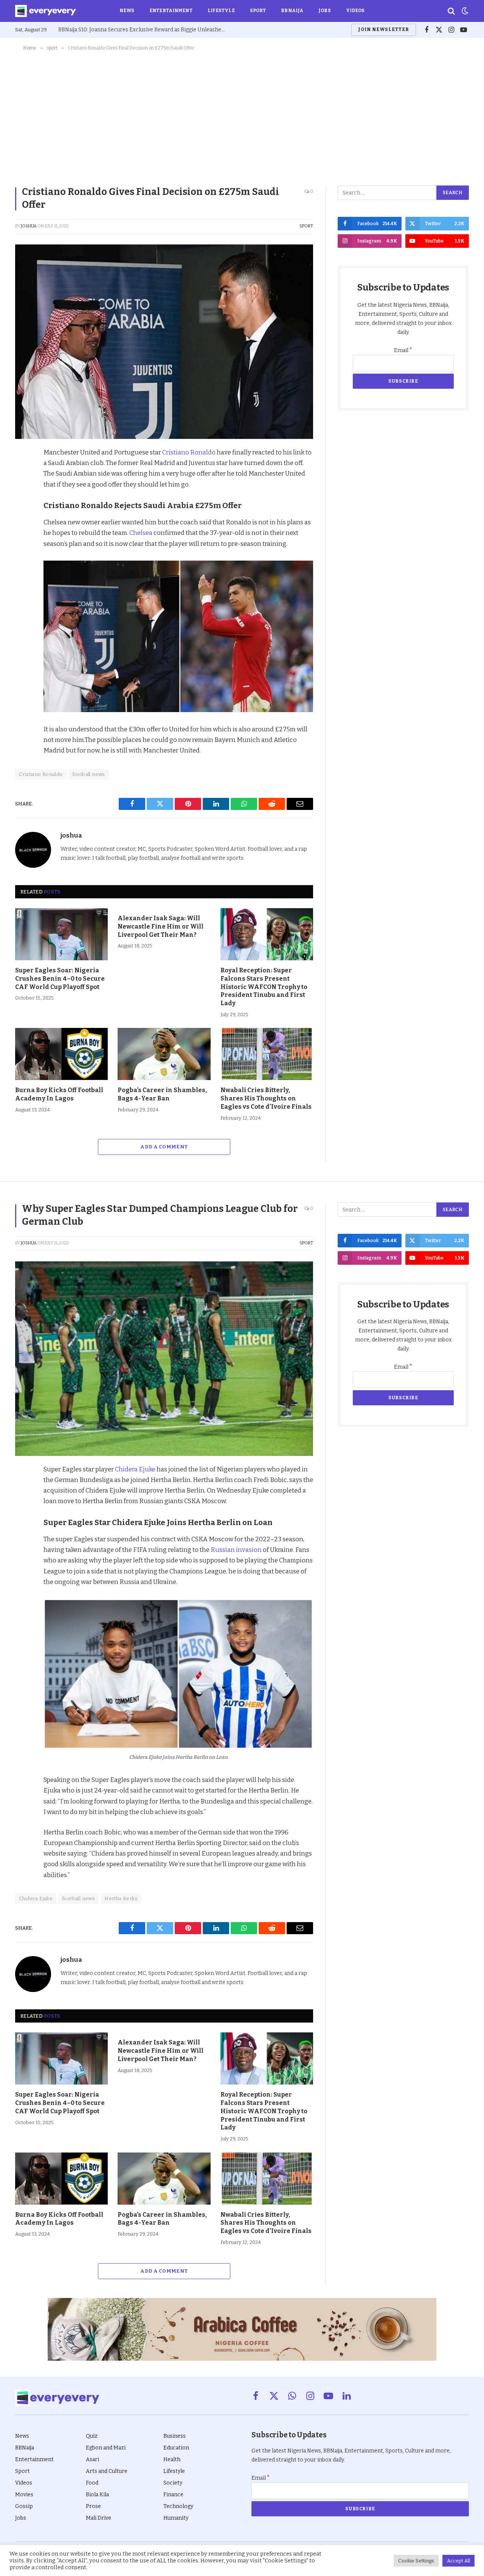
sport (306, 226)
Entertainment (171, 11)
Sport (258, 11)
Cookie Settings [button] (416, 2561)
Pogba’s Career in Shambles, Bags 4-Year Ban (162, 1094)
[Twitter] (23, 489)
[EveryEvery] (46, 11)
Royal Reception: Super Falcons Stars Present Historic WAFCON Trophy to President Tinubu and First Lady (264, 987)
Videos (355, 11)
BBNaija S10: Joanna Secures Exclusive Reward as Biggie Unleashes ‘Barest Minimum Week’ (143, 30)
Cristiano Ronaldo (189, 452)
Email (403, 350)
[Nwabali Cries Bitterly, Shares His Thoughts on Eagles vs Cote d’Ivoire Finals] (267, 1054)
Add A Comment (164, 1147)
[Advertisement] (242, 117)
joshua (29, 226)
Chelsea (141, 533)
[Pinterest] (23, 507)
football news (89, 774)
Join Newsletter (383, 29)
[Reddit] (23, 524)
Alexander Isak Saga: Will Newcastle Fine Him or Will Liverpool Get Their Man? (161, 926)
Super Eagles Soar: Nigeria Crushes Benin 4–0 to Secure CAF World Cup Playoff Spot (60, 979)
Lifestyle (221, 11)
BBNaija (292, 11)
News (127, 11)
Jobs (324, 11)
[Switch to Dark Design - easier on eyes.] (464, 11)
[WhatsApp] (23, 541)
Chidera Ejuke (135, 1469)
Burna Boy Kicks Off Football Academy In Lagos (59, 1094)
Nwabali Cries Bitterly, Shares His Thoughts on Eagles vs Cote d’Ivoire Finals (266, 1098)
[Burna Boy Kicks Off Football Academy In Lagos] (61, 1054)
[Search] (451, 11)
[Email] (23, 559)
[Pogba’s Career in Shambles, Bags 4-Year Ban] (164, 1054)
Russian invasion (236, 1550)
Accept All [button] (458, 2561)
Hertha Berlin (121, 1898)
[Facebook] (23, 472)
